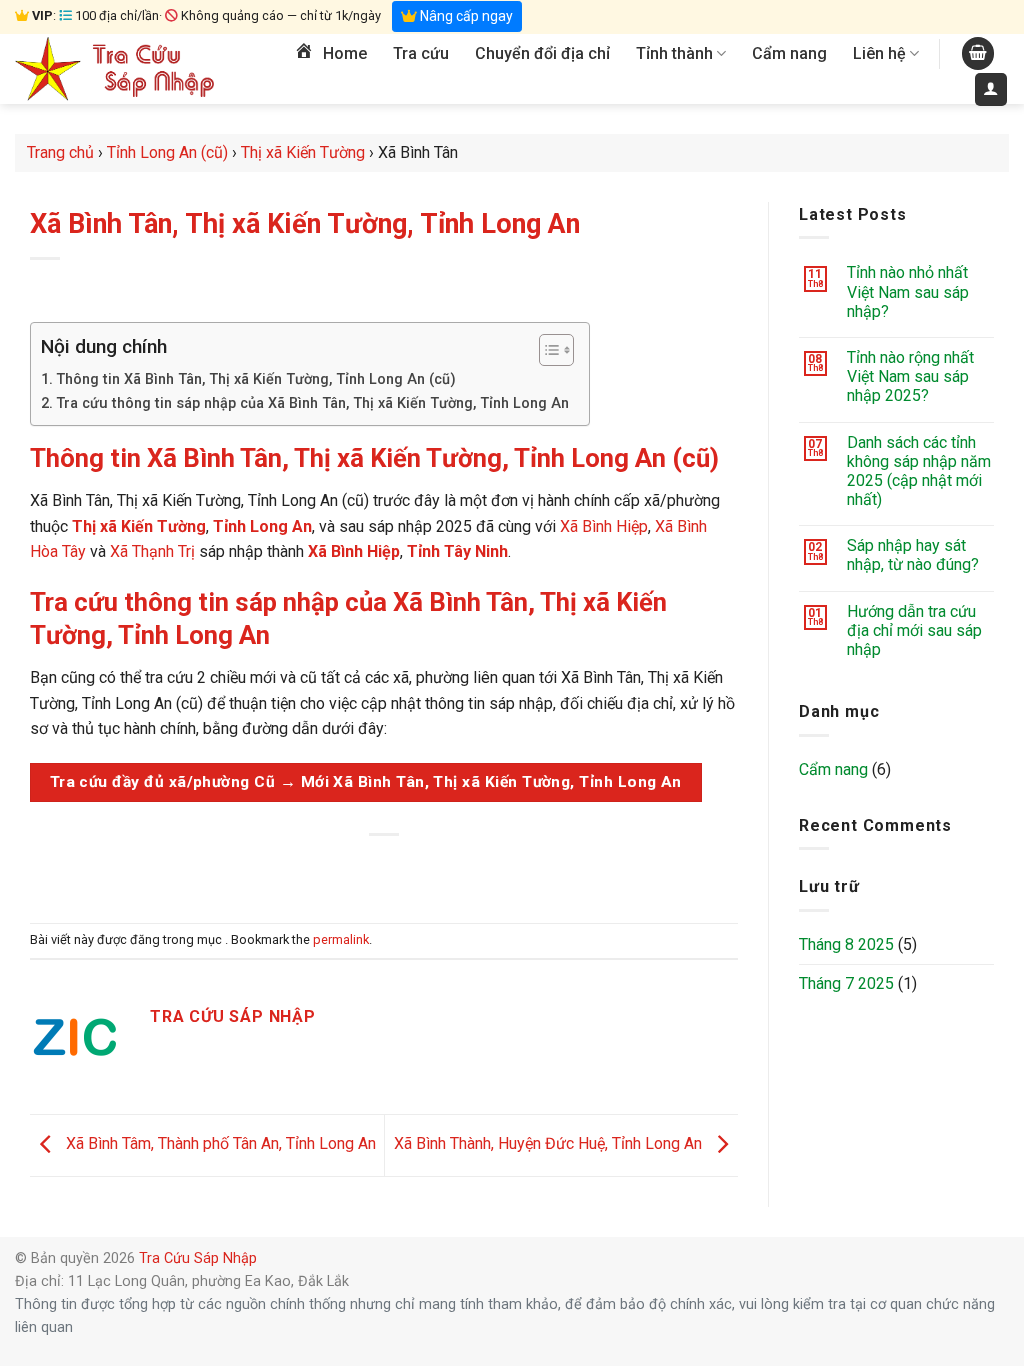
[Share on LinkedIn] (457, 868)
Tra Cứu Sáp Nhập (198, 1258)
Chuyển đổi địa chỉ (542, 53)
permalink (341, 939)
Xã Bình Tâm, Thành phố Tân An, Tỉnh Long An (219, 1144)
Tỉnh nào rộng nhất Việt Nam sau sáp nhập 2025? (910, 376)
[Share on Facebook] (312, 868)
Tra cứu (421, 53)
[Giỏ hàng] (978, 53)
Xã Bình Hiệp (604, 526)
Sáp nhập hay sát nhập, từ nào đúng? (913, 555)
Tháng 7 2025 (846, 983)
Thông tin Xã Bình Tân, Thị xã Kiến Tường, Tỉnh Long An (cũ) (256, 379)
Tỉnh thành (674, 53)
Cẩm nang (789, 53)
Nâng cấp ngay (465, 16)
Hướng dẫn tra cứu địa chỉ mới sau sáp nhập (914, 630)
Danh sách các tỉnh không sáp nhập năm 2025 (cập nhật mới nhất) (919, 471)
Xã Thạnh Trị (152, 551)
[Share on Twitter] (348, 868)
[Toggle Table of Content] (546, 350)
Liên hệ (879, 53)
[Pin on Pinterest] (420, 868)
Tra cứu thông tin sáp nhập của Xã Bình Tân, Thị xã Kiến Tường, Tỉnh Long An (312, 403)
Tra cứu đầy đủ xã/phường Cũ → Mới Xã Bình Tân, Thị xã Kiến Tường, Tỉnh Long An (366, 782)
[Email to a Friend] (384, 868)
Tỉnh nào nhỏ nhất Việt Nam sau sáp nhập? (908, 291)
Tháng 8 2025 (846, 944)
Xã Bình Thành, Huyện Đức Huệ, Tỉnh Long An (550, 1144)
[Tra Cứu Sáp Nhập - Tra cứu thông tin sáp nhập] (115, 69)
